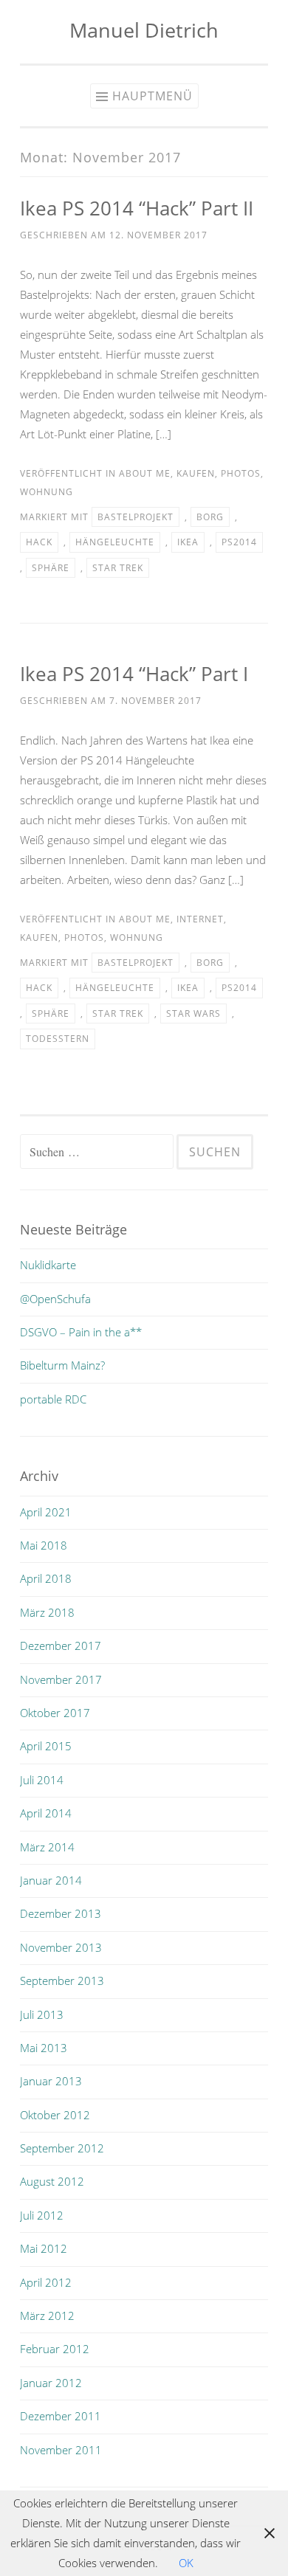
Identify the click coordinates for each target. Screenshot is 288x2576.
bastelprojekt (136, 517)
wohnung (47, 492)
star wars (193, 1014)
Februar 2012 (55, 2349)
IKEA (188, 542)
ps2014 (239, 542)
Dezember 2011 (61, 2416)
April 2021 (46, 1512)
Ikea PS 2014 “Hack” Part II (137, 208)
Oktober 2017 (55, 1713)
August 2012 (52, 2181)
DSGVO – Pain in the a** (81, 1332)
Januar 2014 (51, 1880)
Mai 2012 (44, 2248)
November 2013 (61, 1947)
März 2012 (47, 2316)
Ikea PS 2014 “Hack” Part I (134, 674)
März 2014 (47, 1847)
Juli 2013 (42, 2014)
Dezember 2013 (61, 1913)
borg (210, 517)
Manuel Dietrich (144, 30)
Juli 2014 (42, 1780)
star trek (118, 568)
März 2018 (47, 1612)
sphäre (51, 568)
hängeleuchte (115, 542)
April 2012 (46, 2282)
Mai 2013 (44, 2048)
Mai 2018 (44, 1545)
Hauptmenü (152, 96)
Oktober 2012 (55, 2115)
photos (241, 473)
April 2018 (46, 1578)
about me (145, 473)
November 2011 (61, 2450)
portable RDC (53, 1399)
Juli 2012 (42, 2215)
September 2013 (62, 1981)
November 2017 (61, 1679)
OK (186, 2563)
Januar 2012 (51, 2383)
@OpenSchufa (55, 1299)
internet (200, 919)
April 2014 (46, 1813)
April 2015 (46, 1746)
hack (39, 542)
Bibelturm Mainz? (62, 1365)
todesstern (58, 1039)
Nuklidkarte (48, 1265)
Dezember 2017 (61, 1646)
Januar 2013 (51, 2081)
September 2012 (62, 2148)
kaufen (196, 473)
